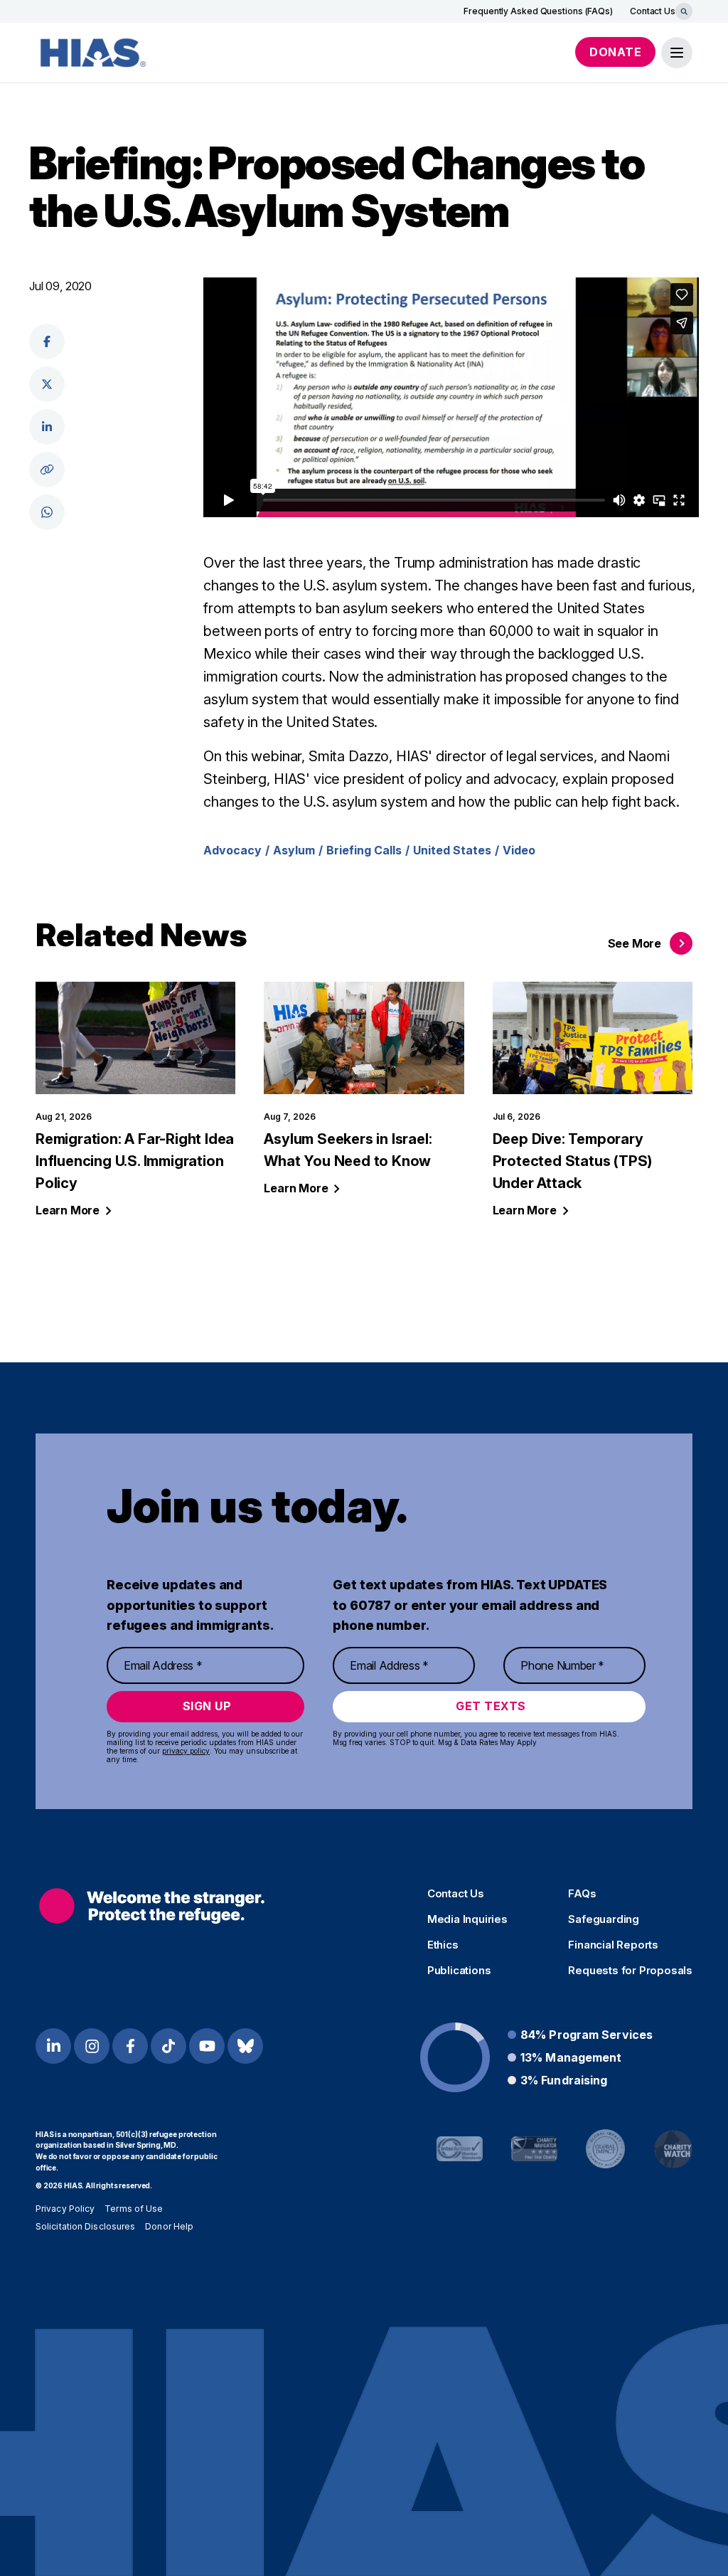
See (635, 943)
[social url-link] (47, 470)
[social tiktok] (168, 2046)
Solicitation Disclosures (85, 2226)
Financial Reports (613, 1945)
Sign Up (207, 1706)
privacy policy (186, 1751)
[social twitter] (47, 384)
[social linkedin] (47, 427)
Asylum (294, 850)
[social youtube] (207, 2046)
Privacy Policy (65, 2209)
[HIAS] (152, 1906)
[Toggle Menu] (677, 53)
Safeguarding (604, 1919)
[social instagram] (92, 2046)
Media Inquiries (467, 1919)
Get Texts (491, 1706)
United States (452, 850)
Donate (615, 52)
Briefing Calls (364, 850)
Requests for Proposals (630, 1971)
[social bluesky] (245, 2046)
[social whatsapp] (47, 512)
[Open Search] (684, 11)
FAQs (582, 1894)
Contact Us (653, 11)
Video (519, 850)
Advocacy (232, 850)
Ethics (443, 1945)
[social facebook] (47, 341)
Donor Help (169, 2226)
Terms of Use (134, 2209)
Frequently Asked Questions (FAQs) (538, 11)
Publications (459, 1971)
